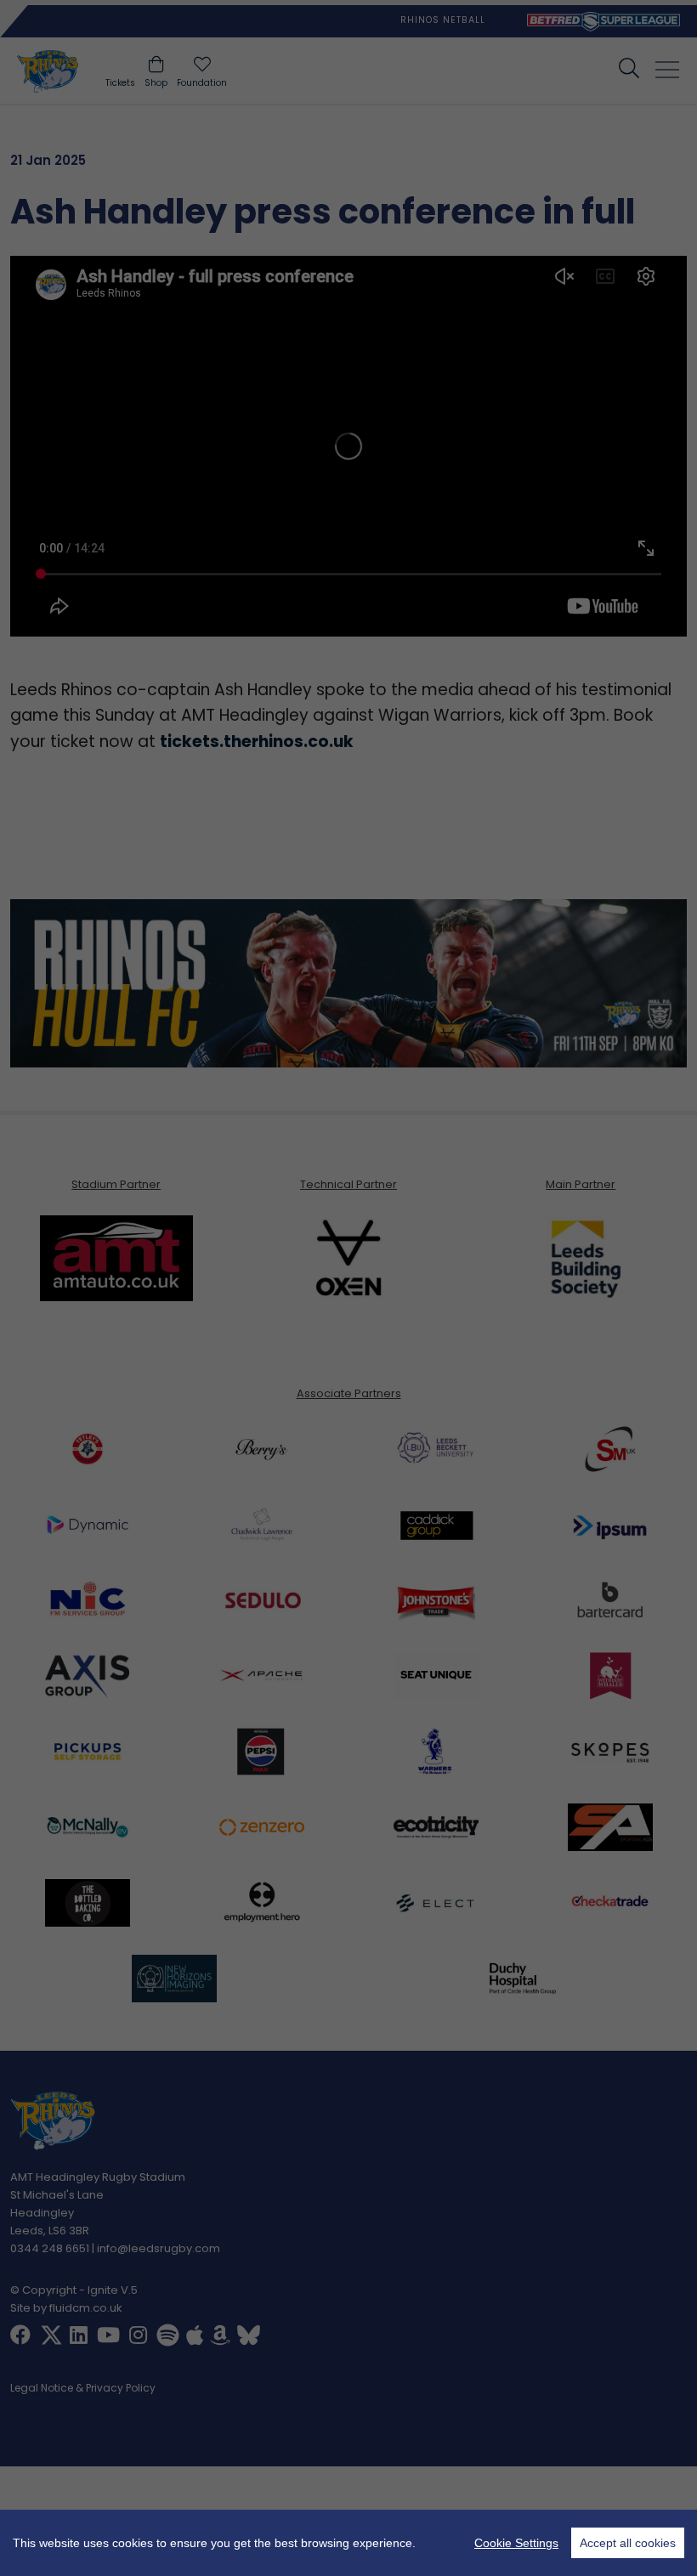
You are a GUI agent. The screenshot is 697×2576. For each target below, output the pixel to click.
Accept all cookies (628, 2543)
